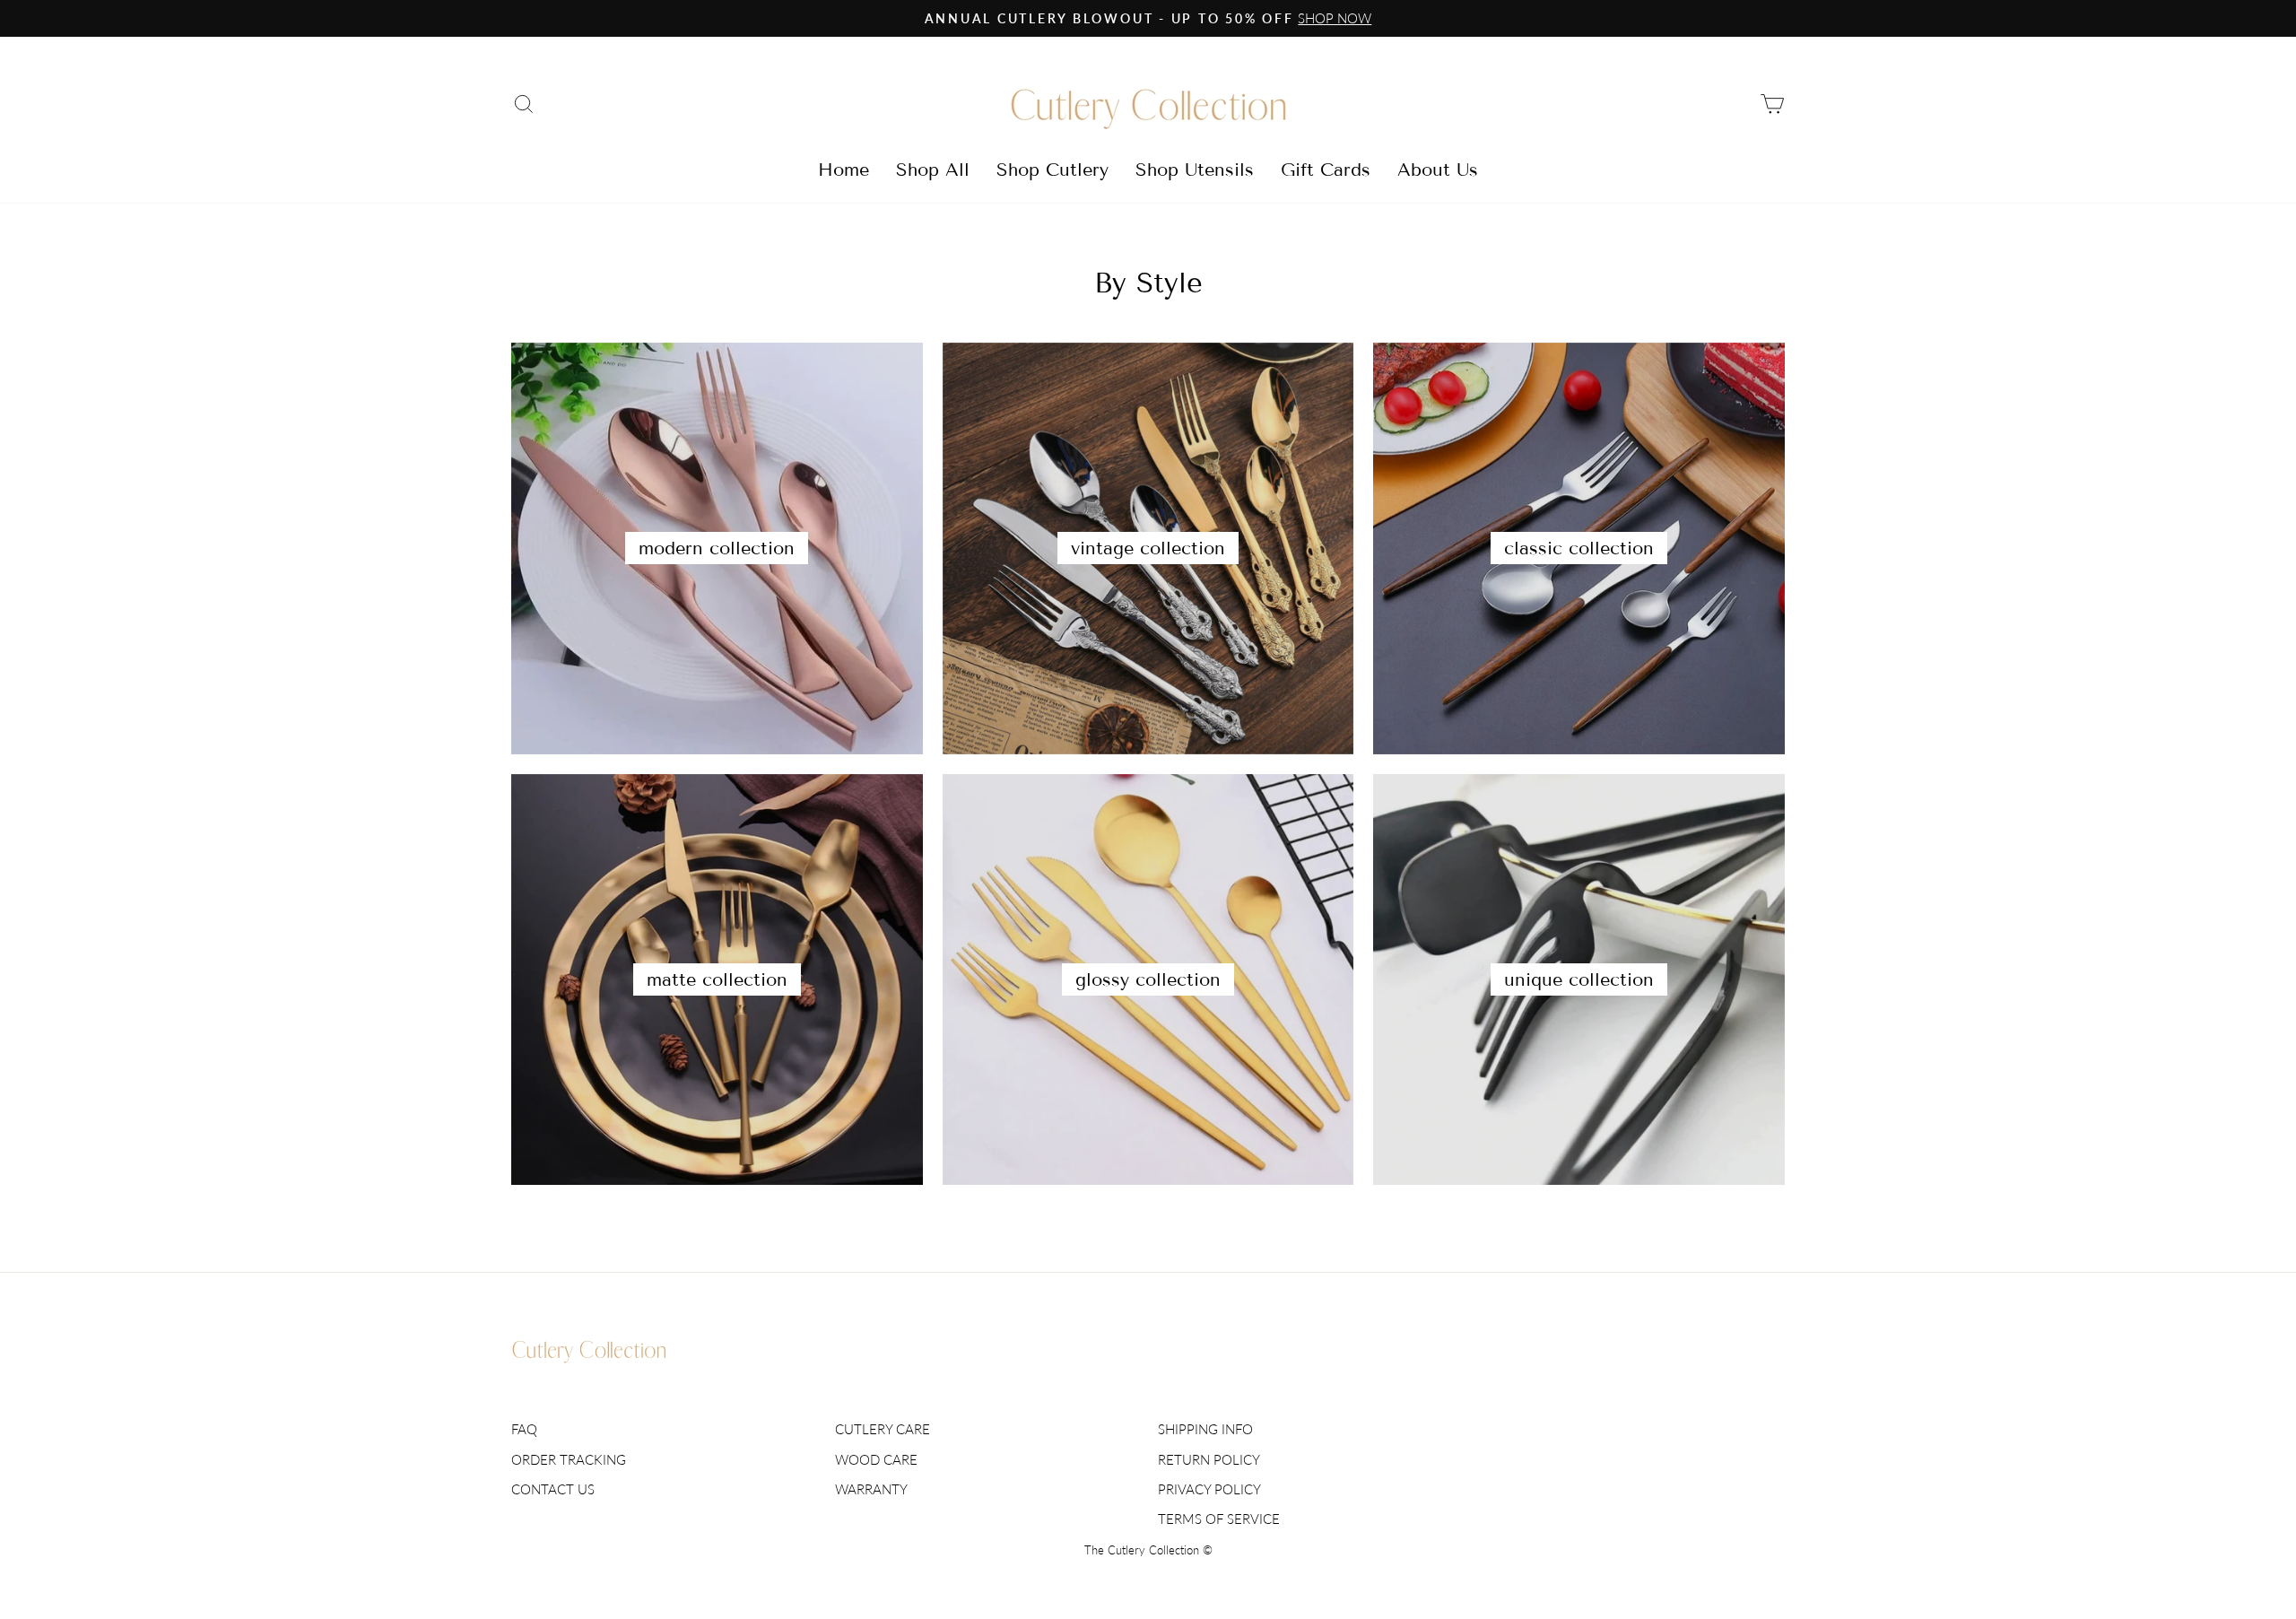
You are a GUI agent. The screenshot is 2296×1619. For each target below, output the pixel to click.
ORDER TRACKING (569, 1459)
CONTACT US (553, 1489)
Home (844, 170)
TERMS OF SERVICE (1219, 1519)
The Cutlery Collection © (1148, 1550)
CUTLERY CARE (883, 1429)
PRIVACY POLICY (1209, 1489)
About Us (1438, 170)
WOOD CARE (876, 1459)
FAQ (524, 1429)
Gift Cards (1326, 170)
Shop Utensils (1195, 170)
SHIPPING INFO (1205, 1429)
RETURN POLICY (1209, 1459)
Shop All (933, 170)
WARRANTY (871, 1489)
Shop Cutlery (1052, 170)
